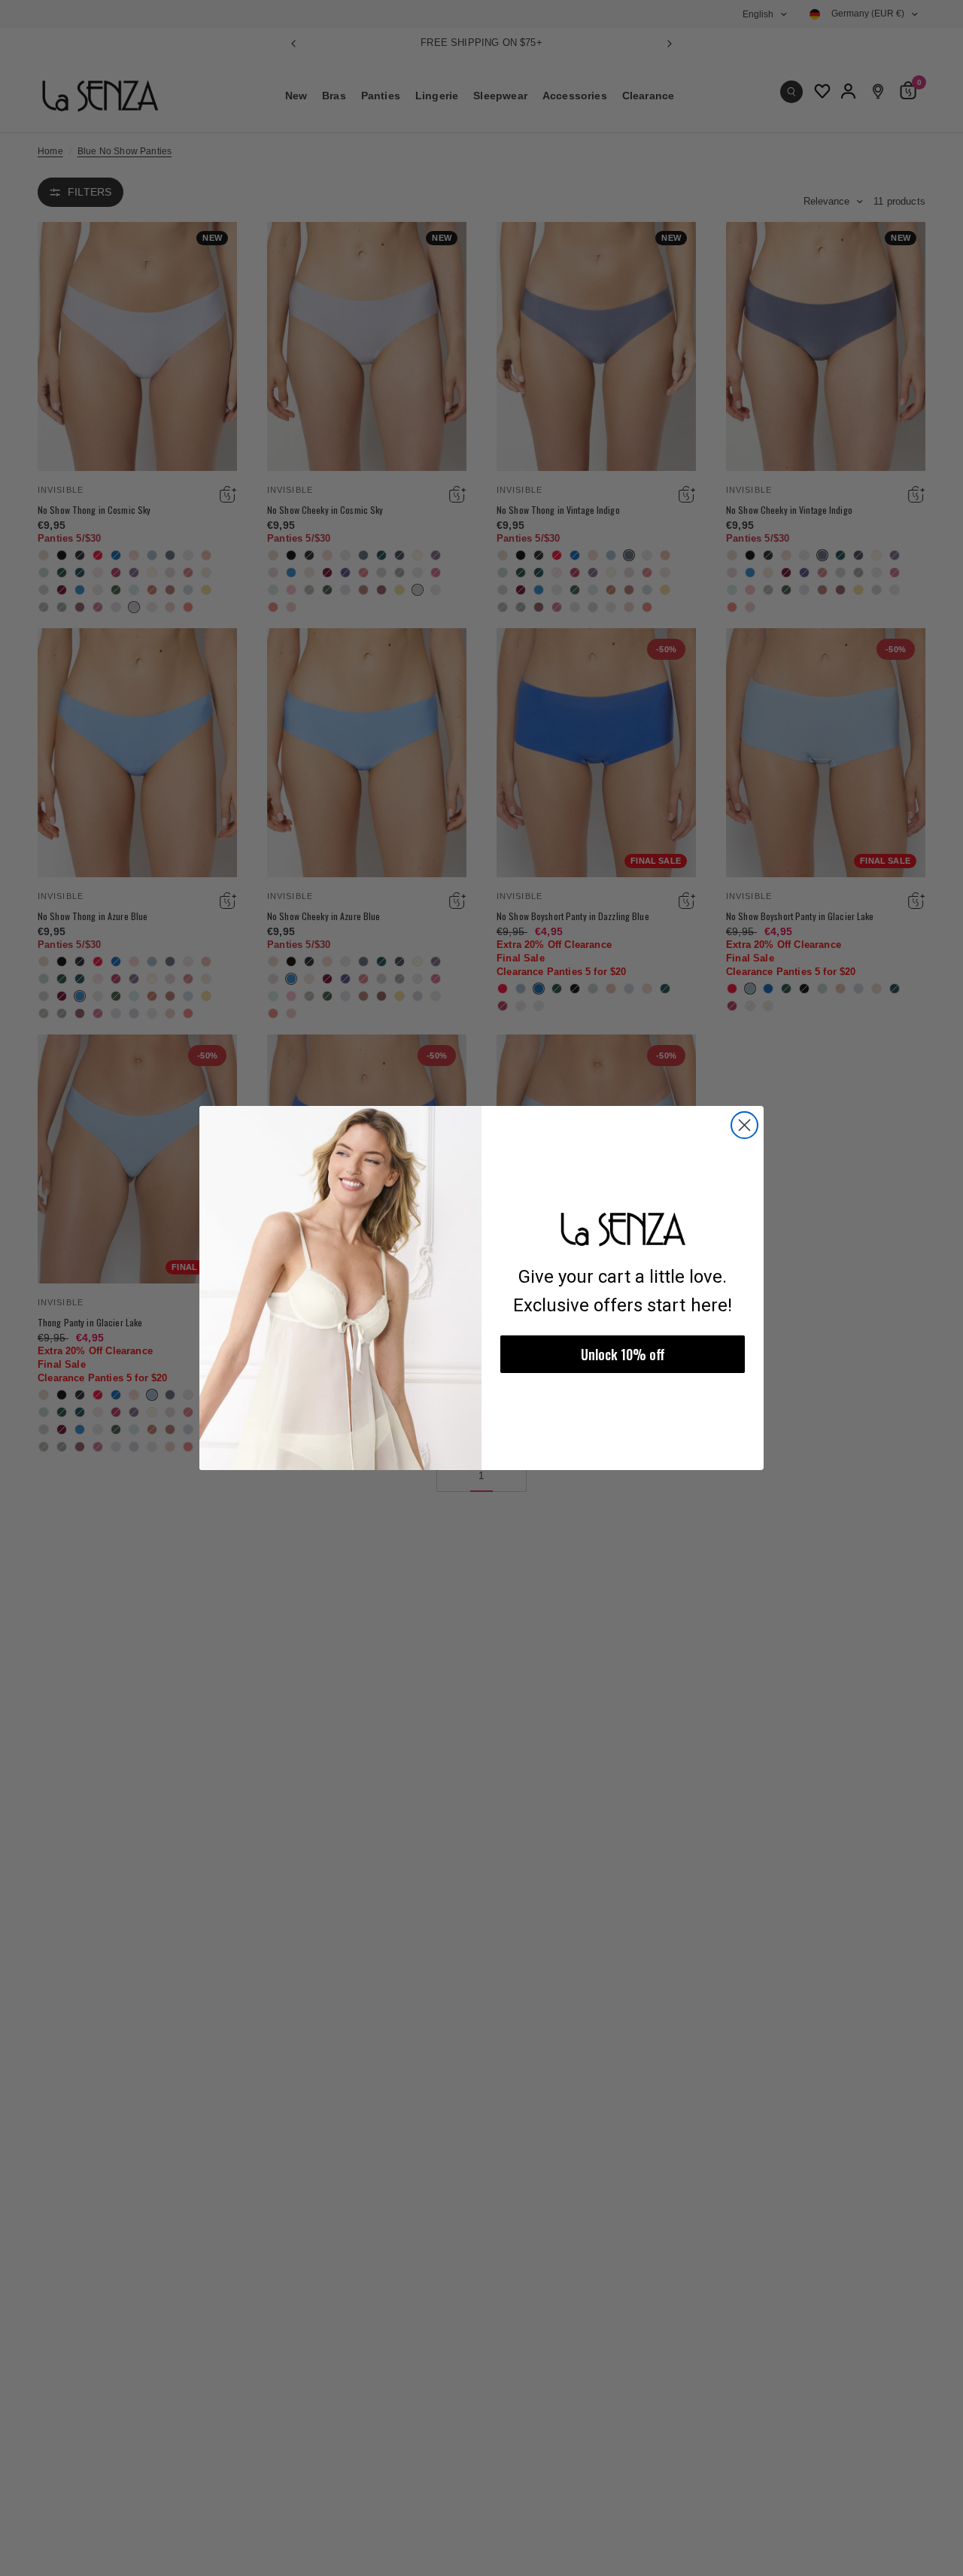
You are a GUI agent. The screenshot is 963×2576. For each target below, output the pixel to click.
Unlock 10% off (623, 1354)
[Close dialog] (744, 1125)
